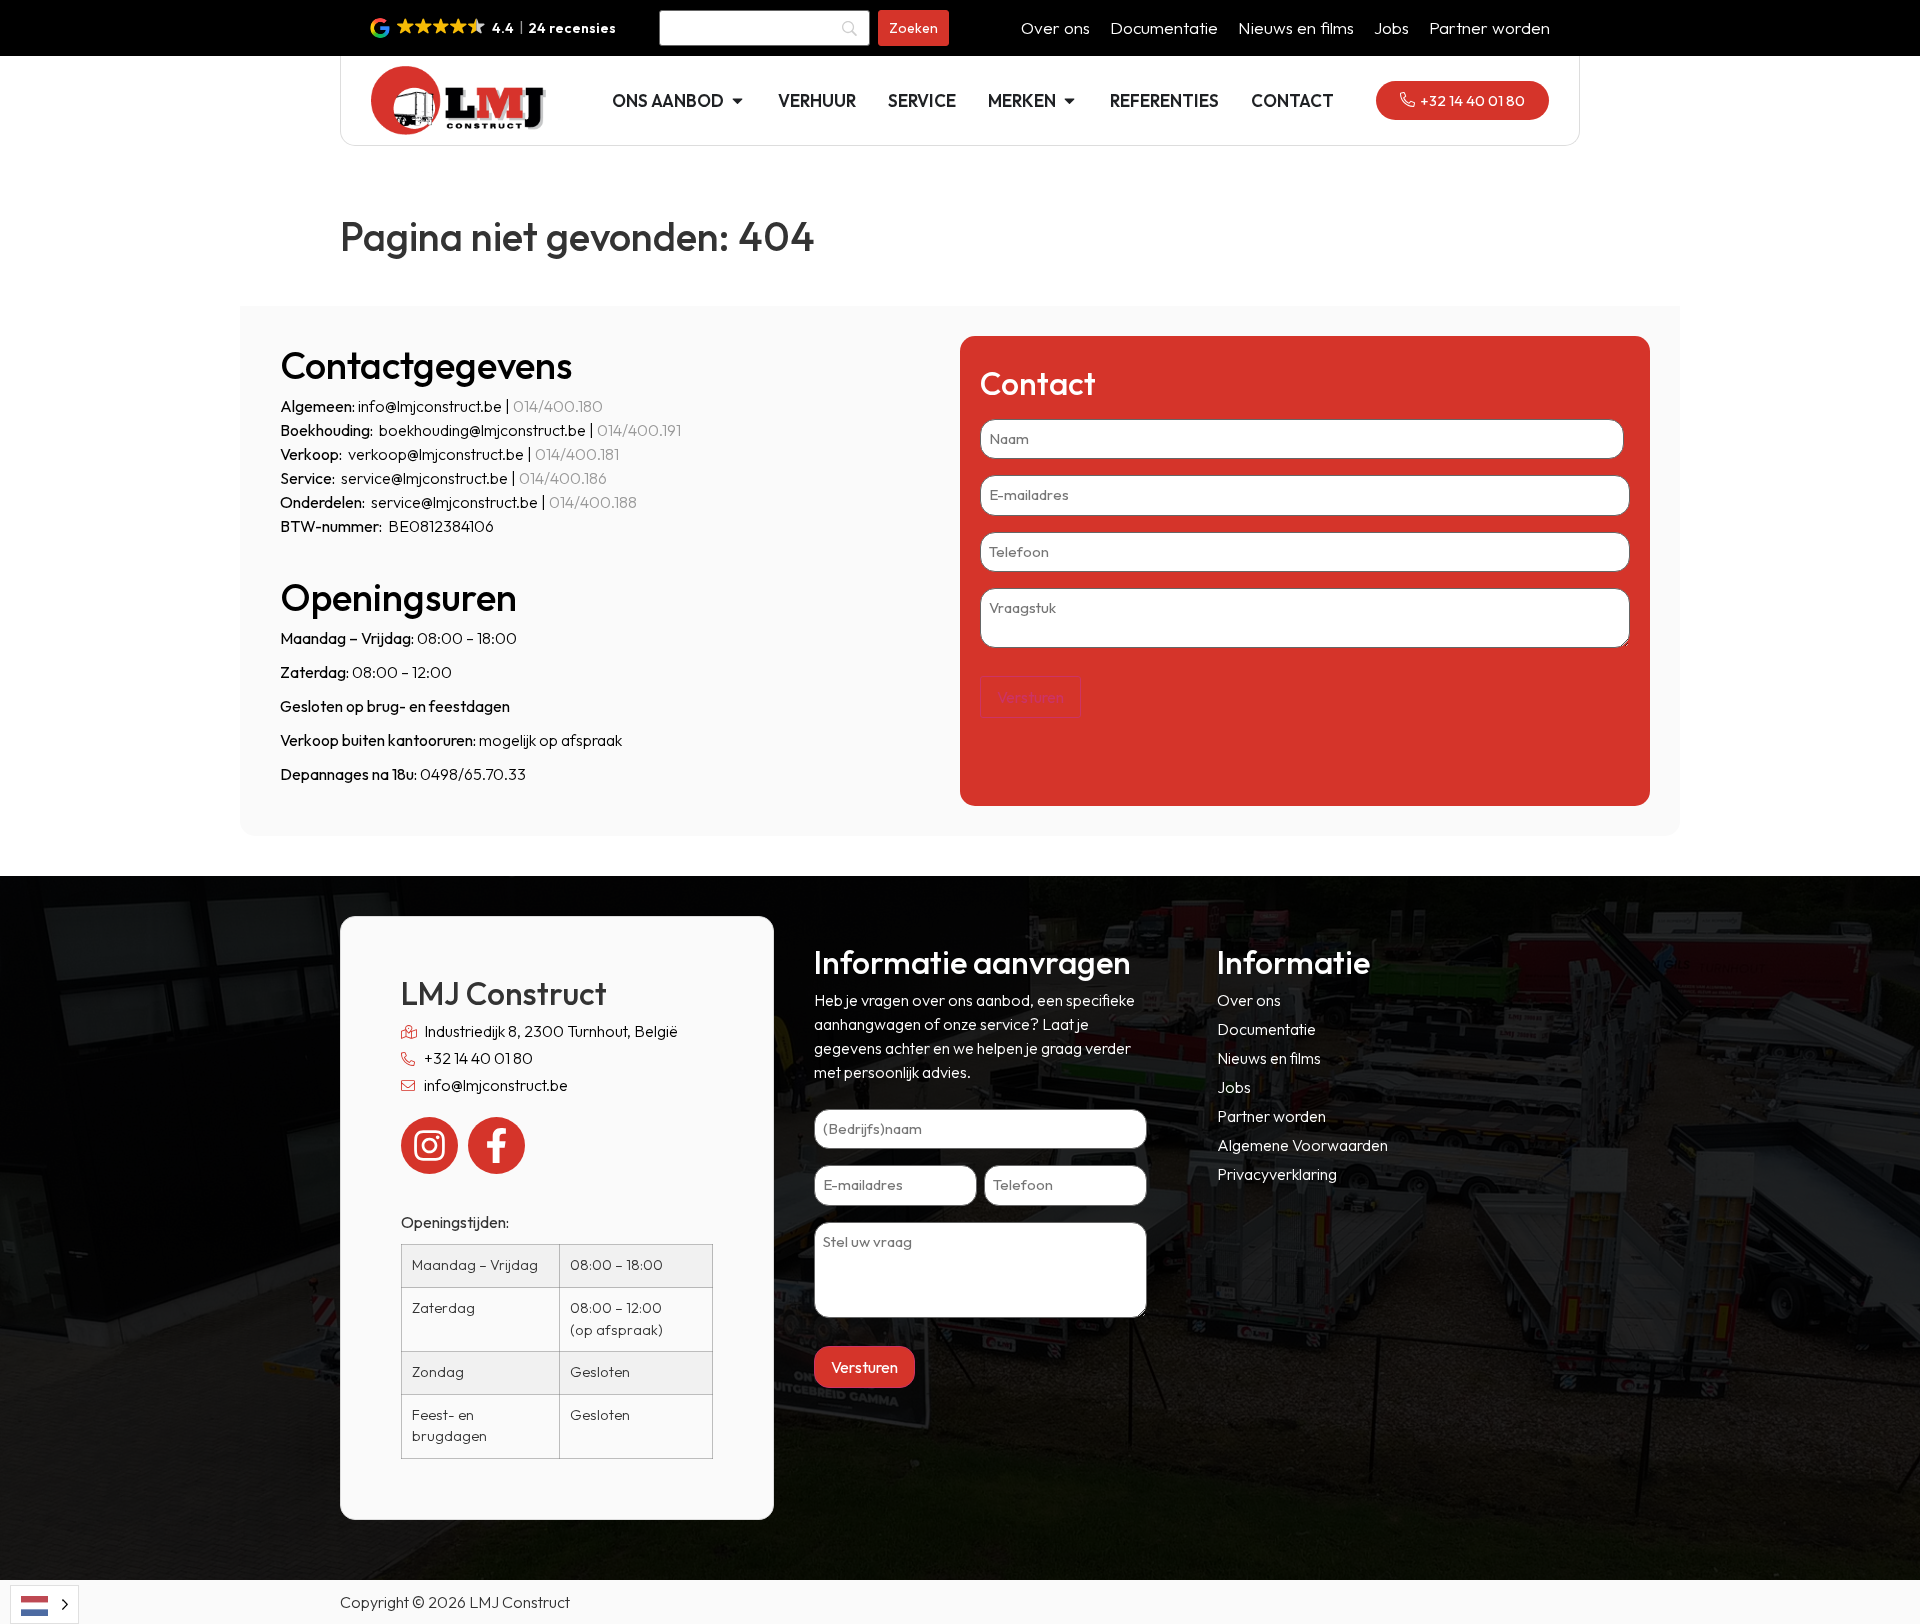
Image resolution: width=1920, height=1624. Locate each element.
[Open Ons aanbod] (737, 101)
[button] (494, 28)
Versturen (1030, 697)
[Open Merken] (1069, 101)
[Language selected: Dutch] (44, 1604)
